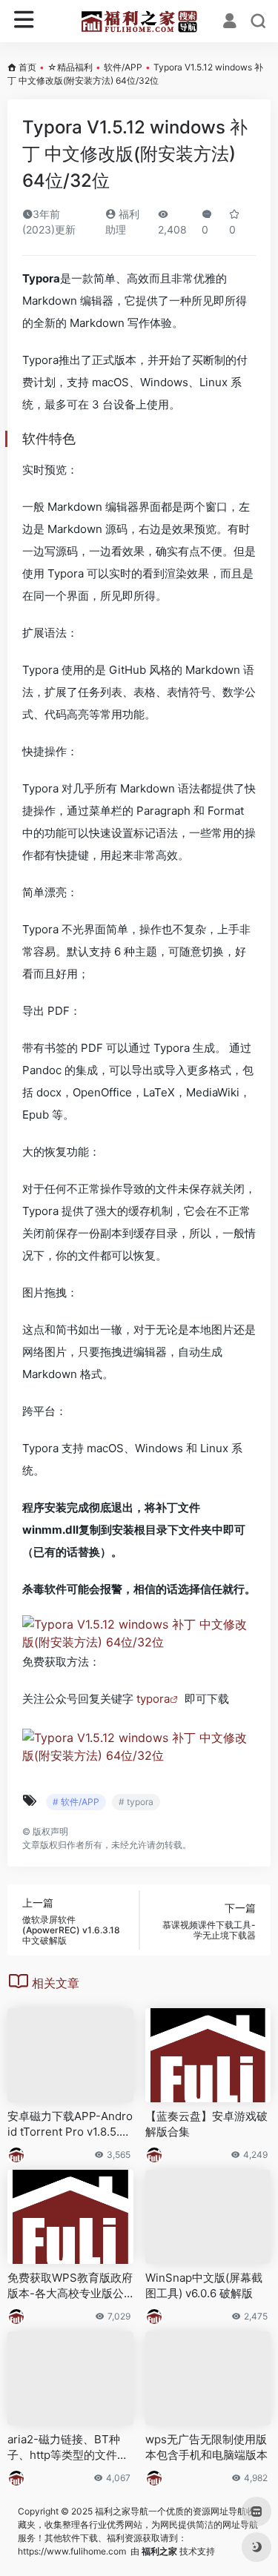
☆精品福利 (70, 67)
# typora (136, 1802)
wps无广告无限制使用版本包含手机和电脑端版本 (206, 2447)
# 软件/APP (76, 1802)
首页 (27, 67)
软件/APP (123, 67)
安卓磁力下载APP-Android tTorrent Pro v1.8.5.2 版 (70, 2125)
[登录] (230, 22)
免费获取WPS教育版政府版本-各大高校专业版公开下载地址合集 (70, 2286)
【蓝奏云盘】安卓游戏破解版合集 (206, 2124)
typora (153, 1699)
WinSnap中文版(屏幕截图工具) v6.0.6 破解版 (204, 2285)
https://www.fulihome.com (72, 2551)
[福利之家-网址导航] (139, 21)
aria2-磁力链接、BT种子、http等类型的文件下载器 (68, 2448)
